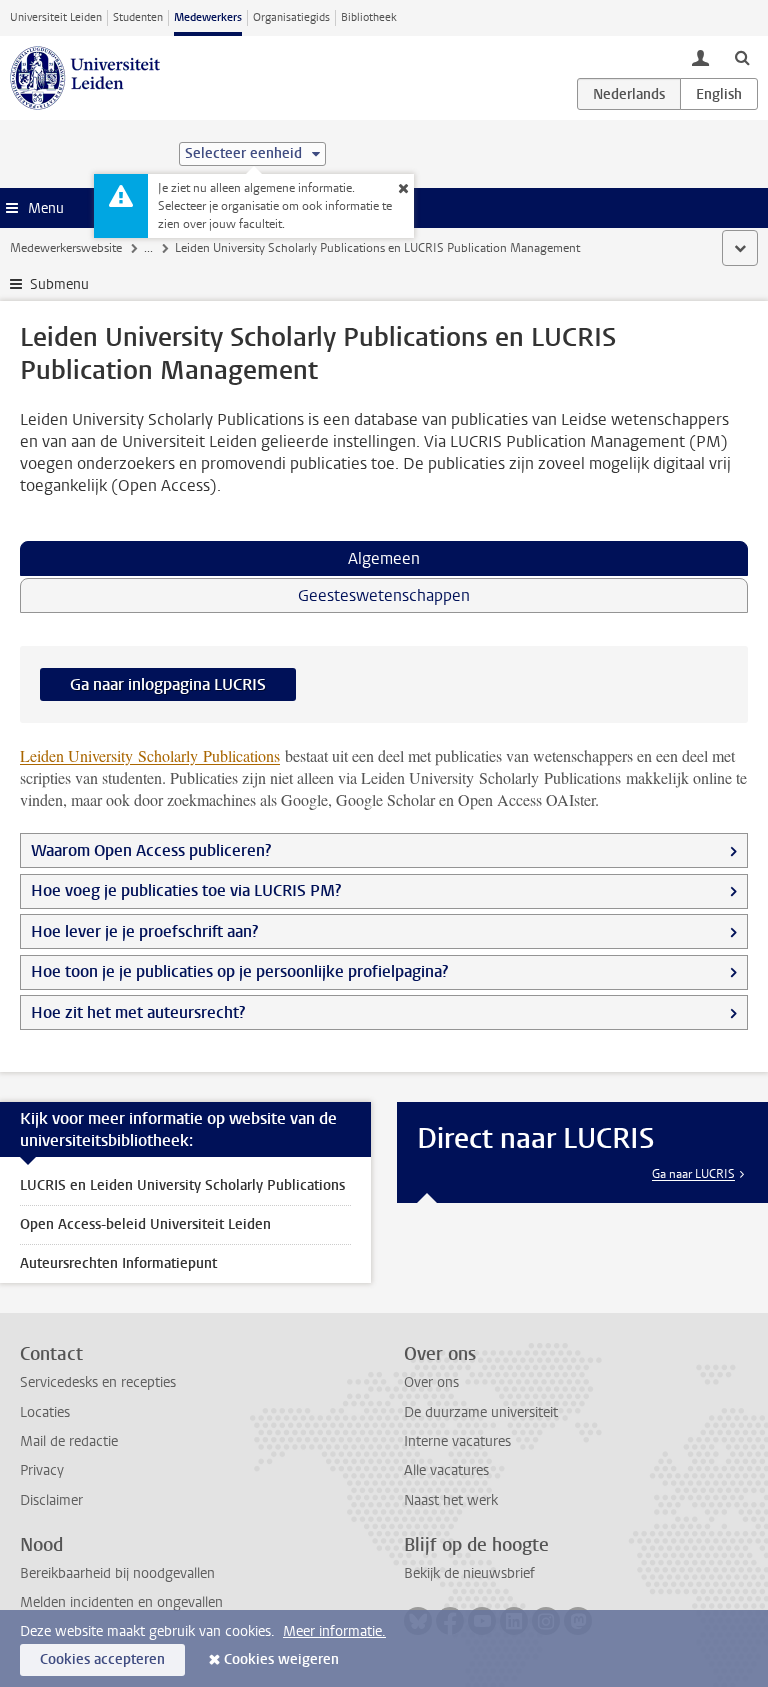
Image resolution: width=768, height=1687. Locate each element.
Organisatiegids (291, 17)
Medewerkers (208, 17)
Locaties (45, 1412)
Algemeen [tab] (384, 558)
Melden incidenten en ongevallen (121, 1602)
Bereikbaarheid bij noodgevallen (117, 1573)
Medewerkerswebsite (66, 248)
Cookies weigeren (281, 1659)
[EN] (719, 94)
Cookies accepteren (102, 1659)
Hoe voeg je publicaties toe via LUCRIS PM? (186, 890)
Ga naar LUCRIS (693, 1174)
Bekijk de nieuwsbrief (469, 1573)
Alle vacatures (446, 1470)
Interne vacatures (457, 1441)
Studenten (138, 17)
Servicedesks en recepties (98, 1382)
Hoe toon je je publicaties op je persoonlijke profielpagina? (241, 971)
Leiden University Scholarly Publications (150, 755)
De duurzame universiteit (481, 1412)
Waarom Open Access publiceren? (151, 850)
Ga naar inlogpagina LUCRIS (168, 684)
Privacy (42, 1470)
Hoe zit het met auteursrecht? (140, 1012)
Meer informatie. (334, 1631)
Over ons (431, 1382)
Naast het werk (451, 1500)
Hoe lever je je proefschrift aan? (144, 931)
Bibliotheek (369, 17)
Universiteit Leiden (56, 17)
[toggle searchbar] (742, 57)
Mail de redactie (69, 1441)
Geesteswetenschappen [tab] (384, 595)
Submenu (59, 284)
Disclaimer (51, 1500)
